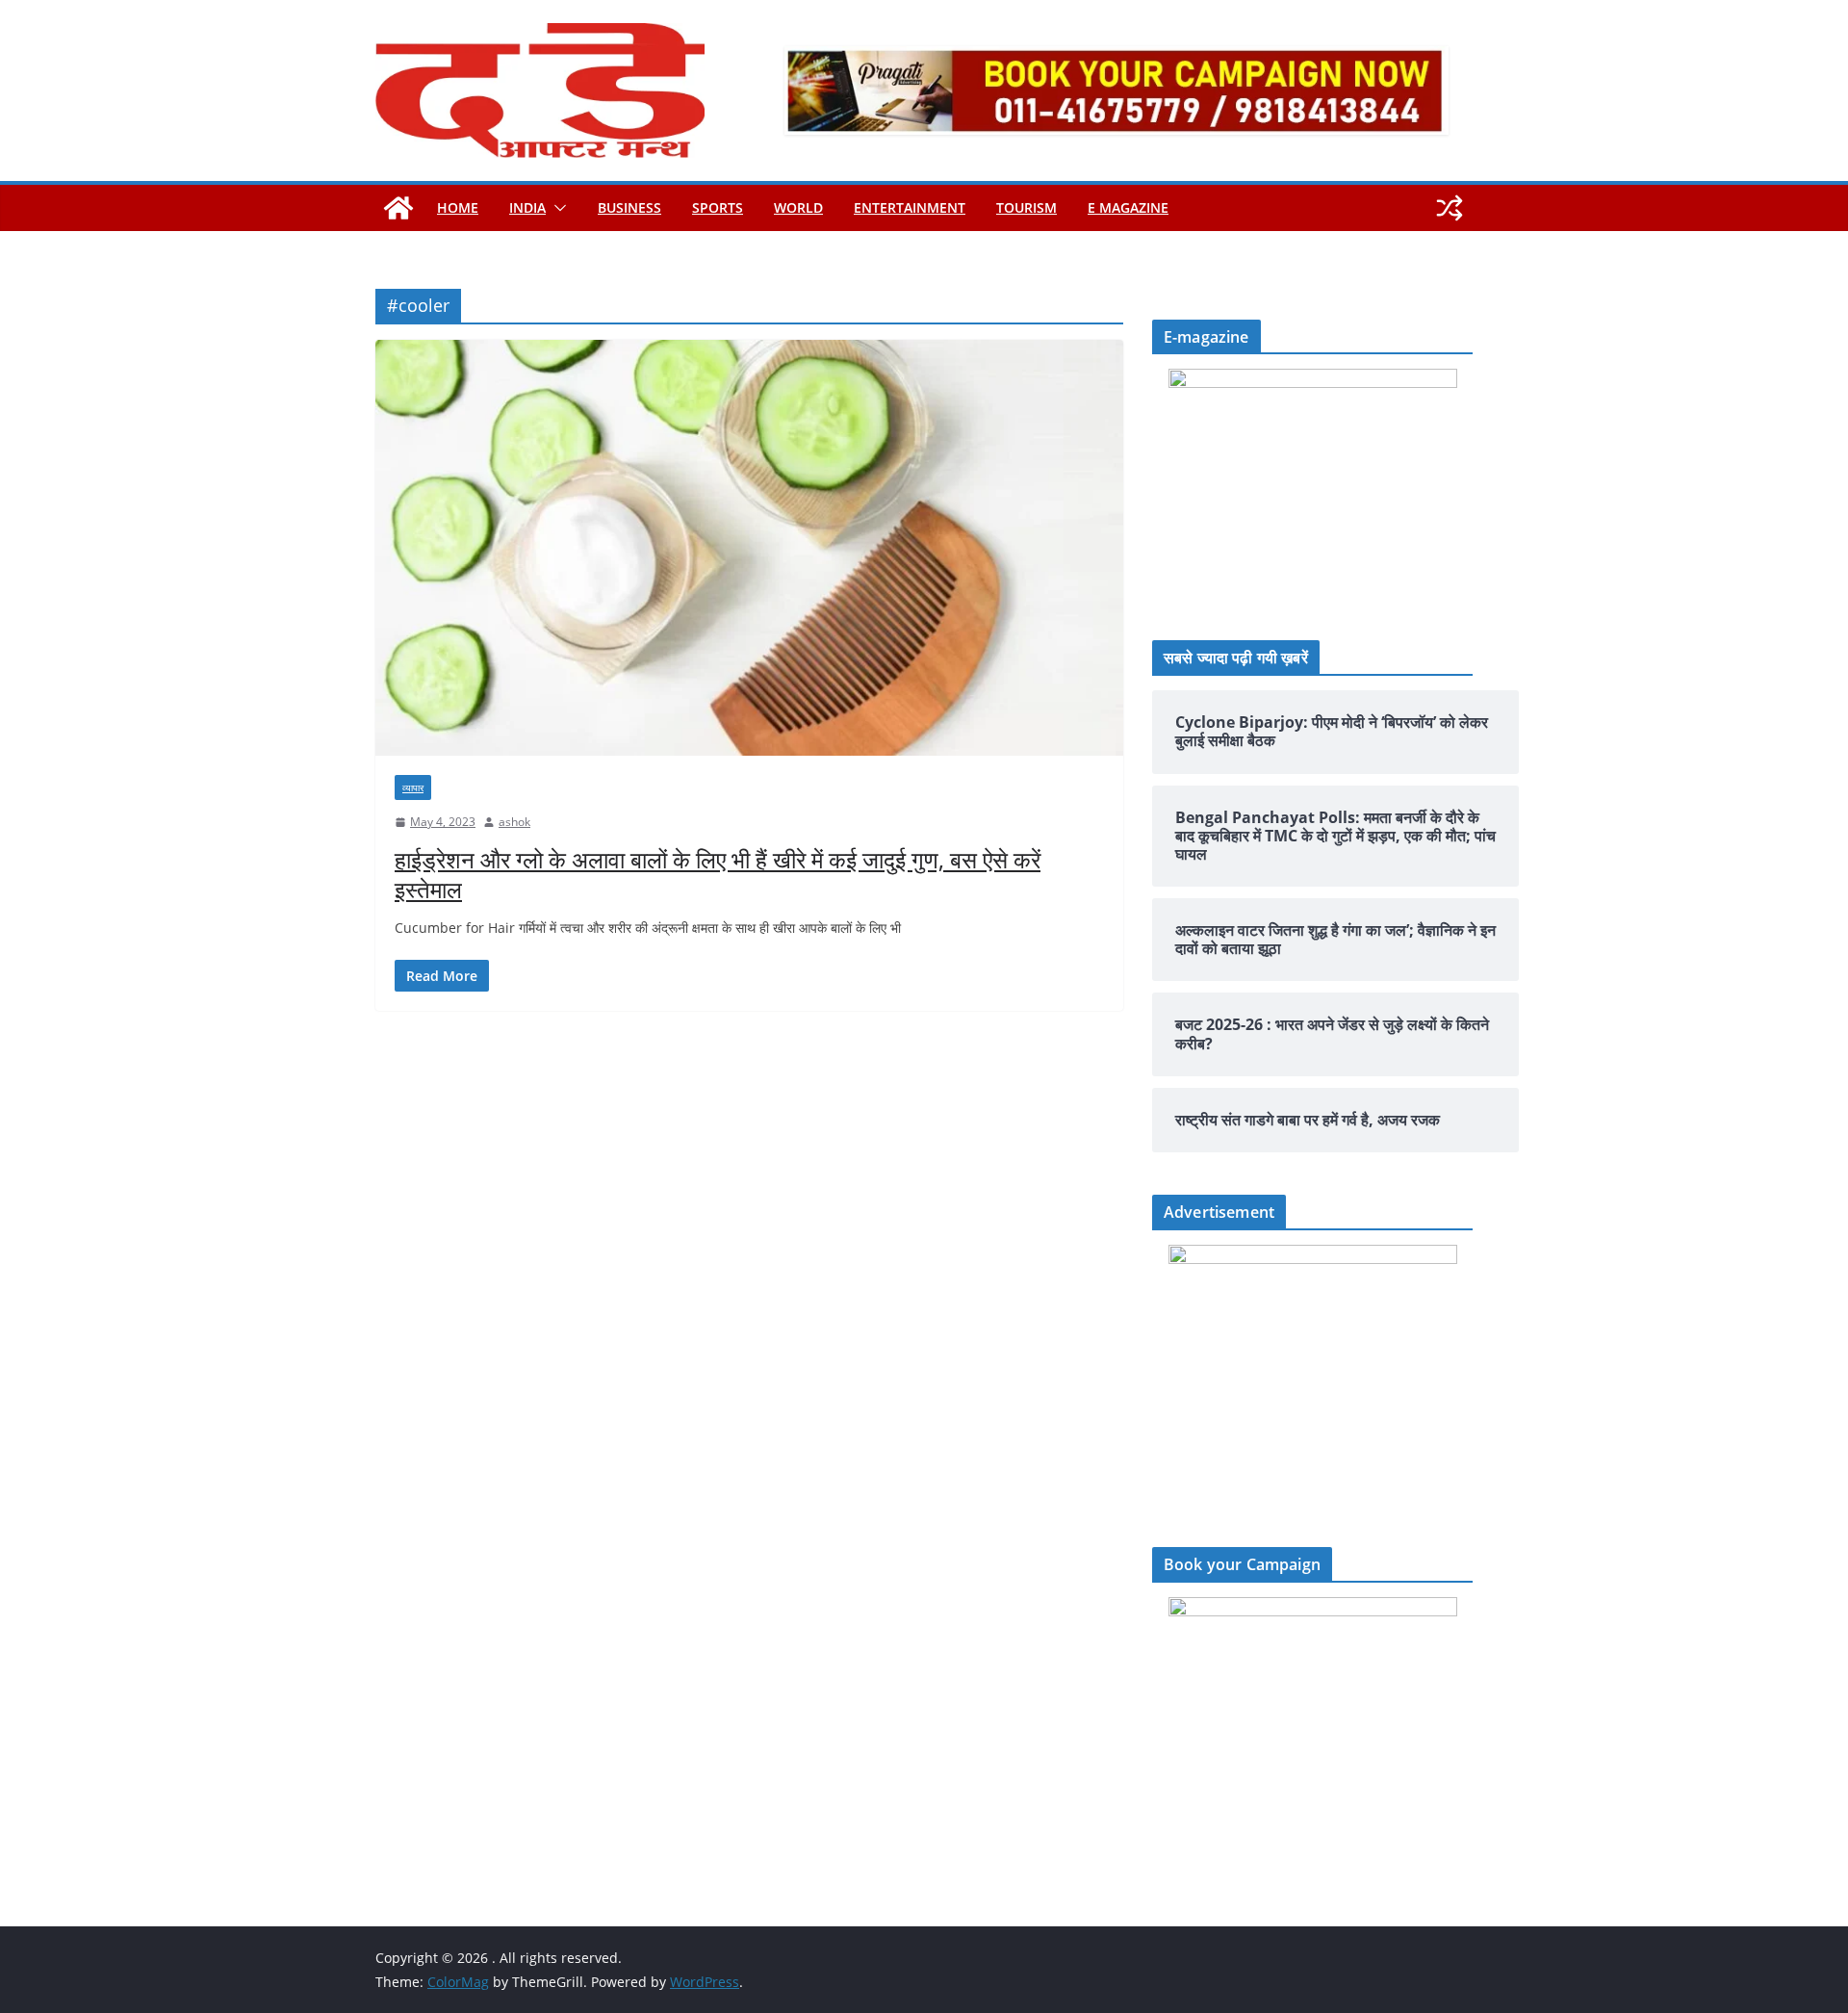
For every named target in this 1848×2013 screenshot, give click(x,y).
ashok (514, 822)
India (527, 207)
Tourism (1027, 207)
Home (458, 207)
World (798, 207)
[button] (556, 208)
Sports (718, 207)
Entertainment (910, 207)
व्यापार (413, 787)
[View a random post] (1450, 208)
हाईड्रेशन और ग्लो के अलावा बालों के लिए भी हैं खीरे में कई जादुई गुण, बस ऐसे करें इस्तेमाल (718, 874)
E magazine (1128, 207)
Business (629, 207)
